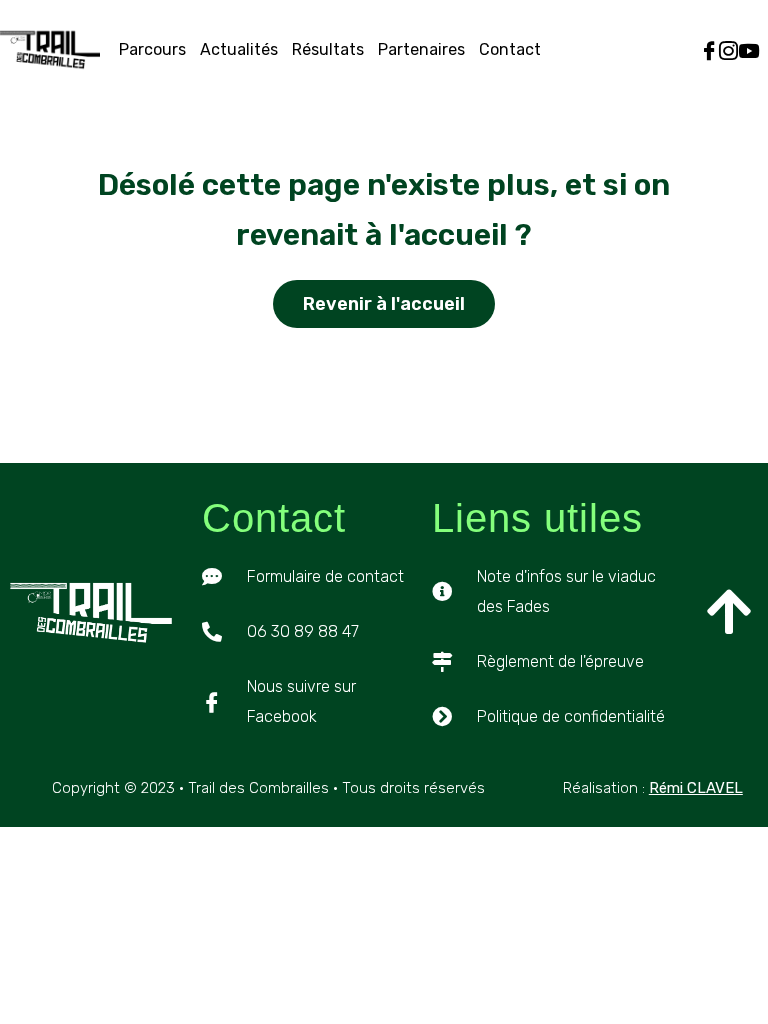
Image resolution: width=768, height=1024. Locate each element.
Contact (510, 49)
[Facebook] (709, 50)
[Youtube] (748, 50)
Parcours (152, 49)
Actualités (239, 49)
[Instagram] (728, 50)
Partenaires (421, 49)
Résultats (328, 49)
